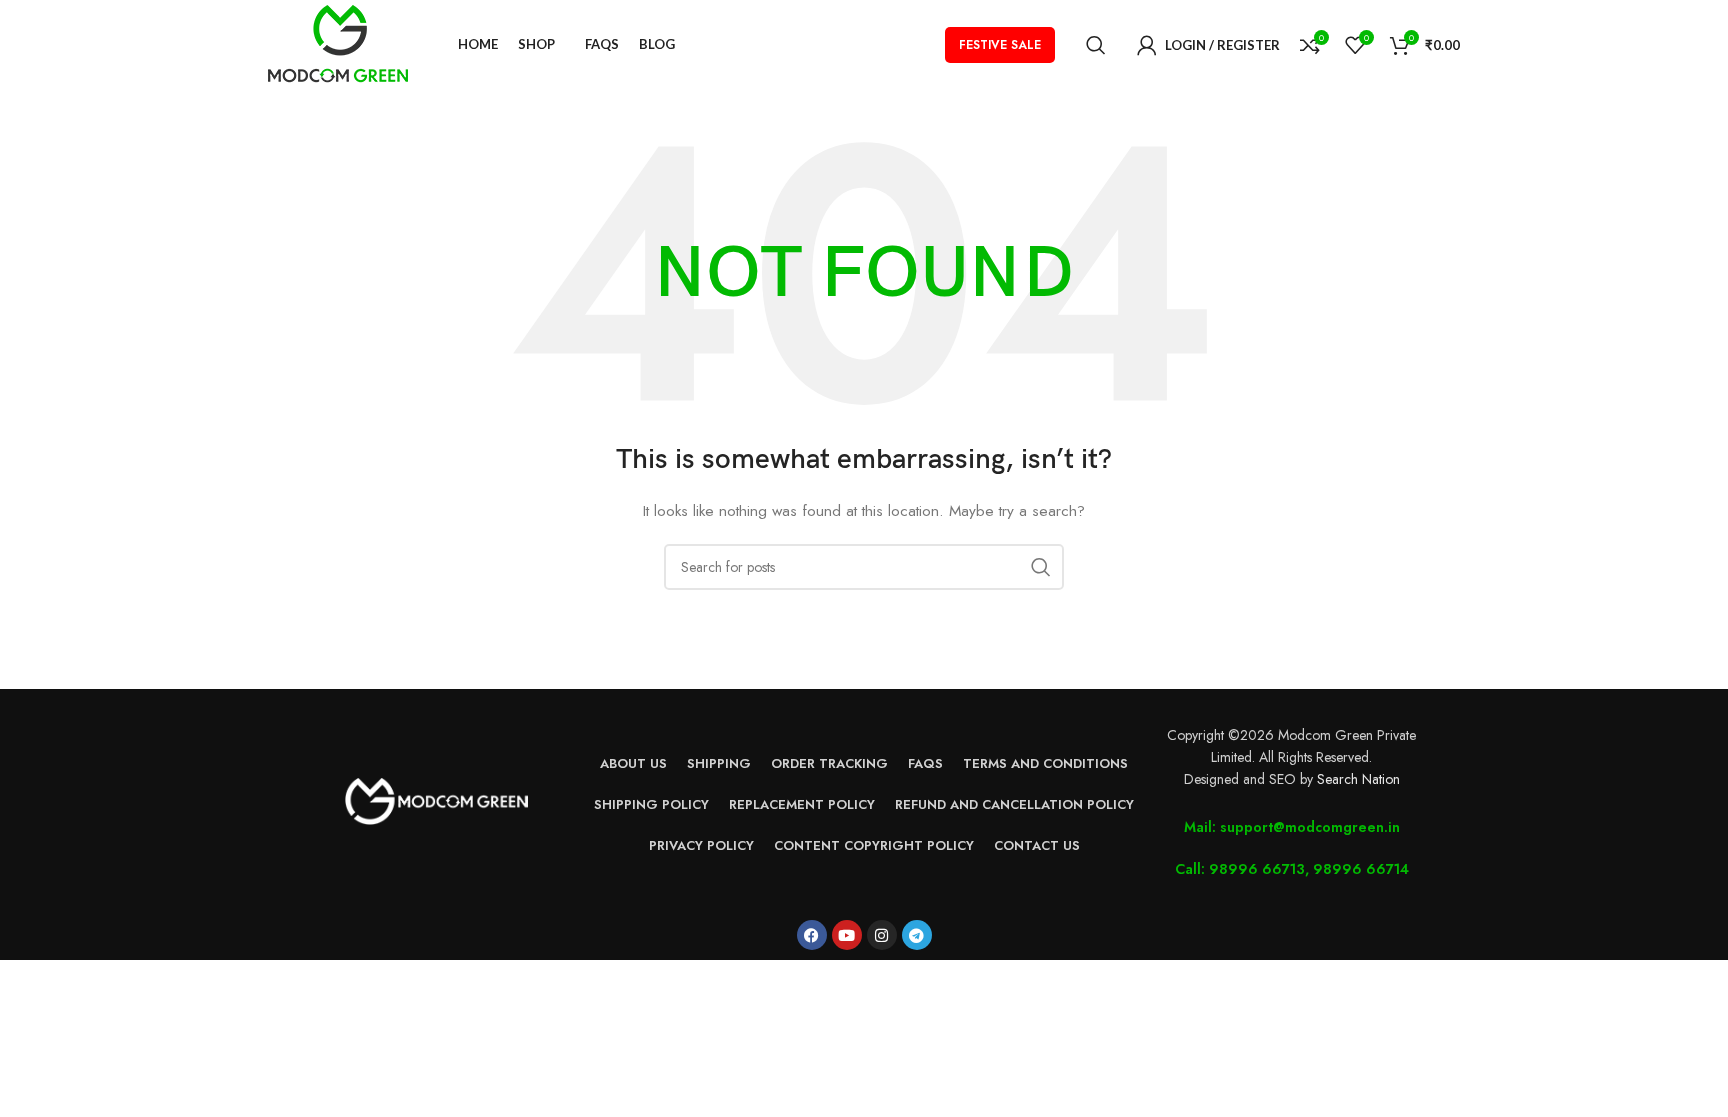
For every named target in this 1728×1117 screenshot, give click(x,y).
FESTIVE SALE (1000, 45)
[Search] (1096, 45)
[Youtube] (847, 935)
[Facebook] (812, 935)
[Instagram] (882, 935)
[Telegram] (917, 935)
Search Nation (1358, 779)
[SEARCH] (1041, 567)
